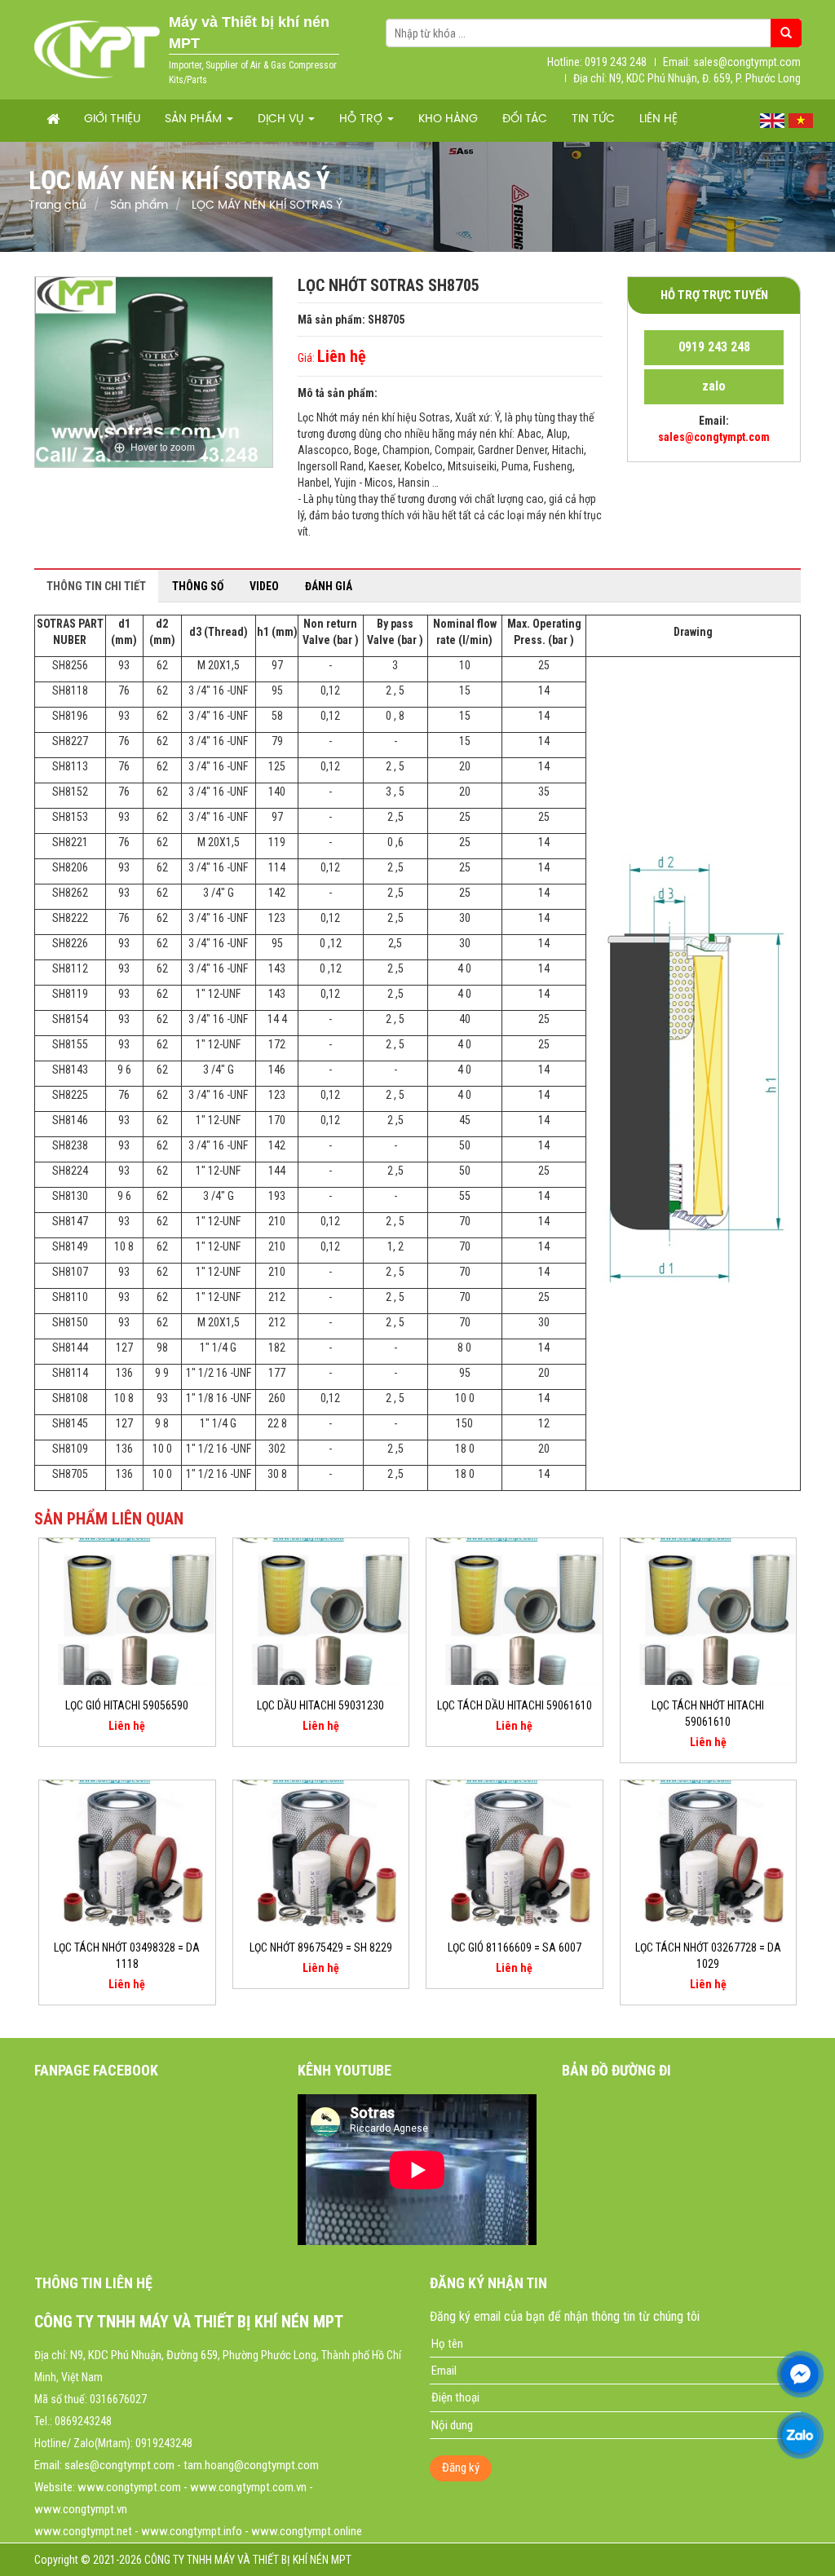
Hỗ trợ (362, 119)
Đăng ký (461, 2468)
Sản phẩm (195, 119)
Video (264, 586)
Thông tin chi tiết (96, 586)
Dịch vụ (282, 119)
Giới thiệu (112, 119)
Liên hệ (658, 119)
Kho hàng (448, 119)
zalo (714, 386)
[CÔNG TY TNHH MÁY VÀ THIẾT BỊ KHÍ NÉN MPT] (97, 49)
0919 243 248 (714, 347)
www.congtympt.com (129, 2487)
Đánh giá (329, 586)
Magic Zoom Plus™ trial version (104, 293)
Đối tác (525, 119)
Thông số (198, 586)
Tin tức (593, 119)
